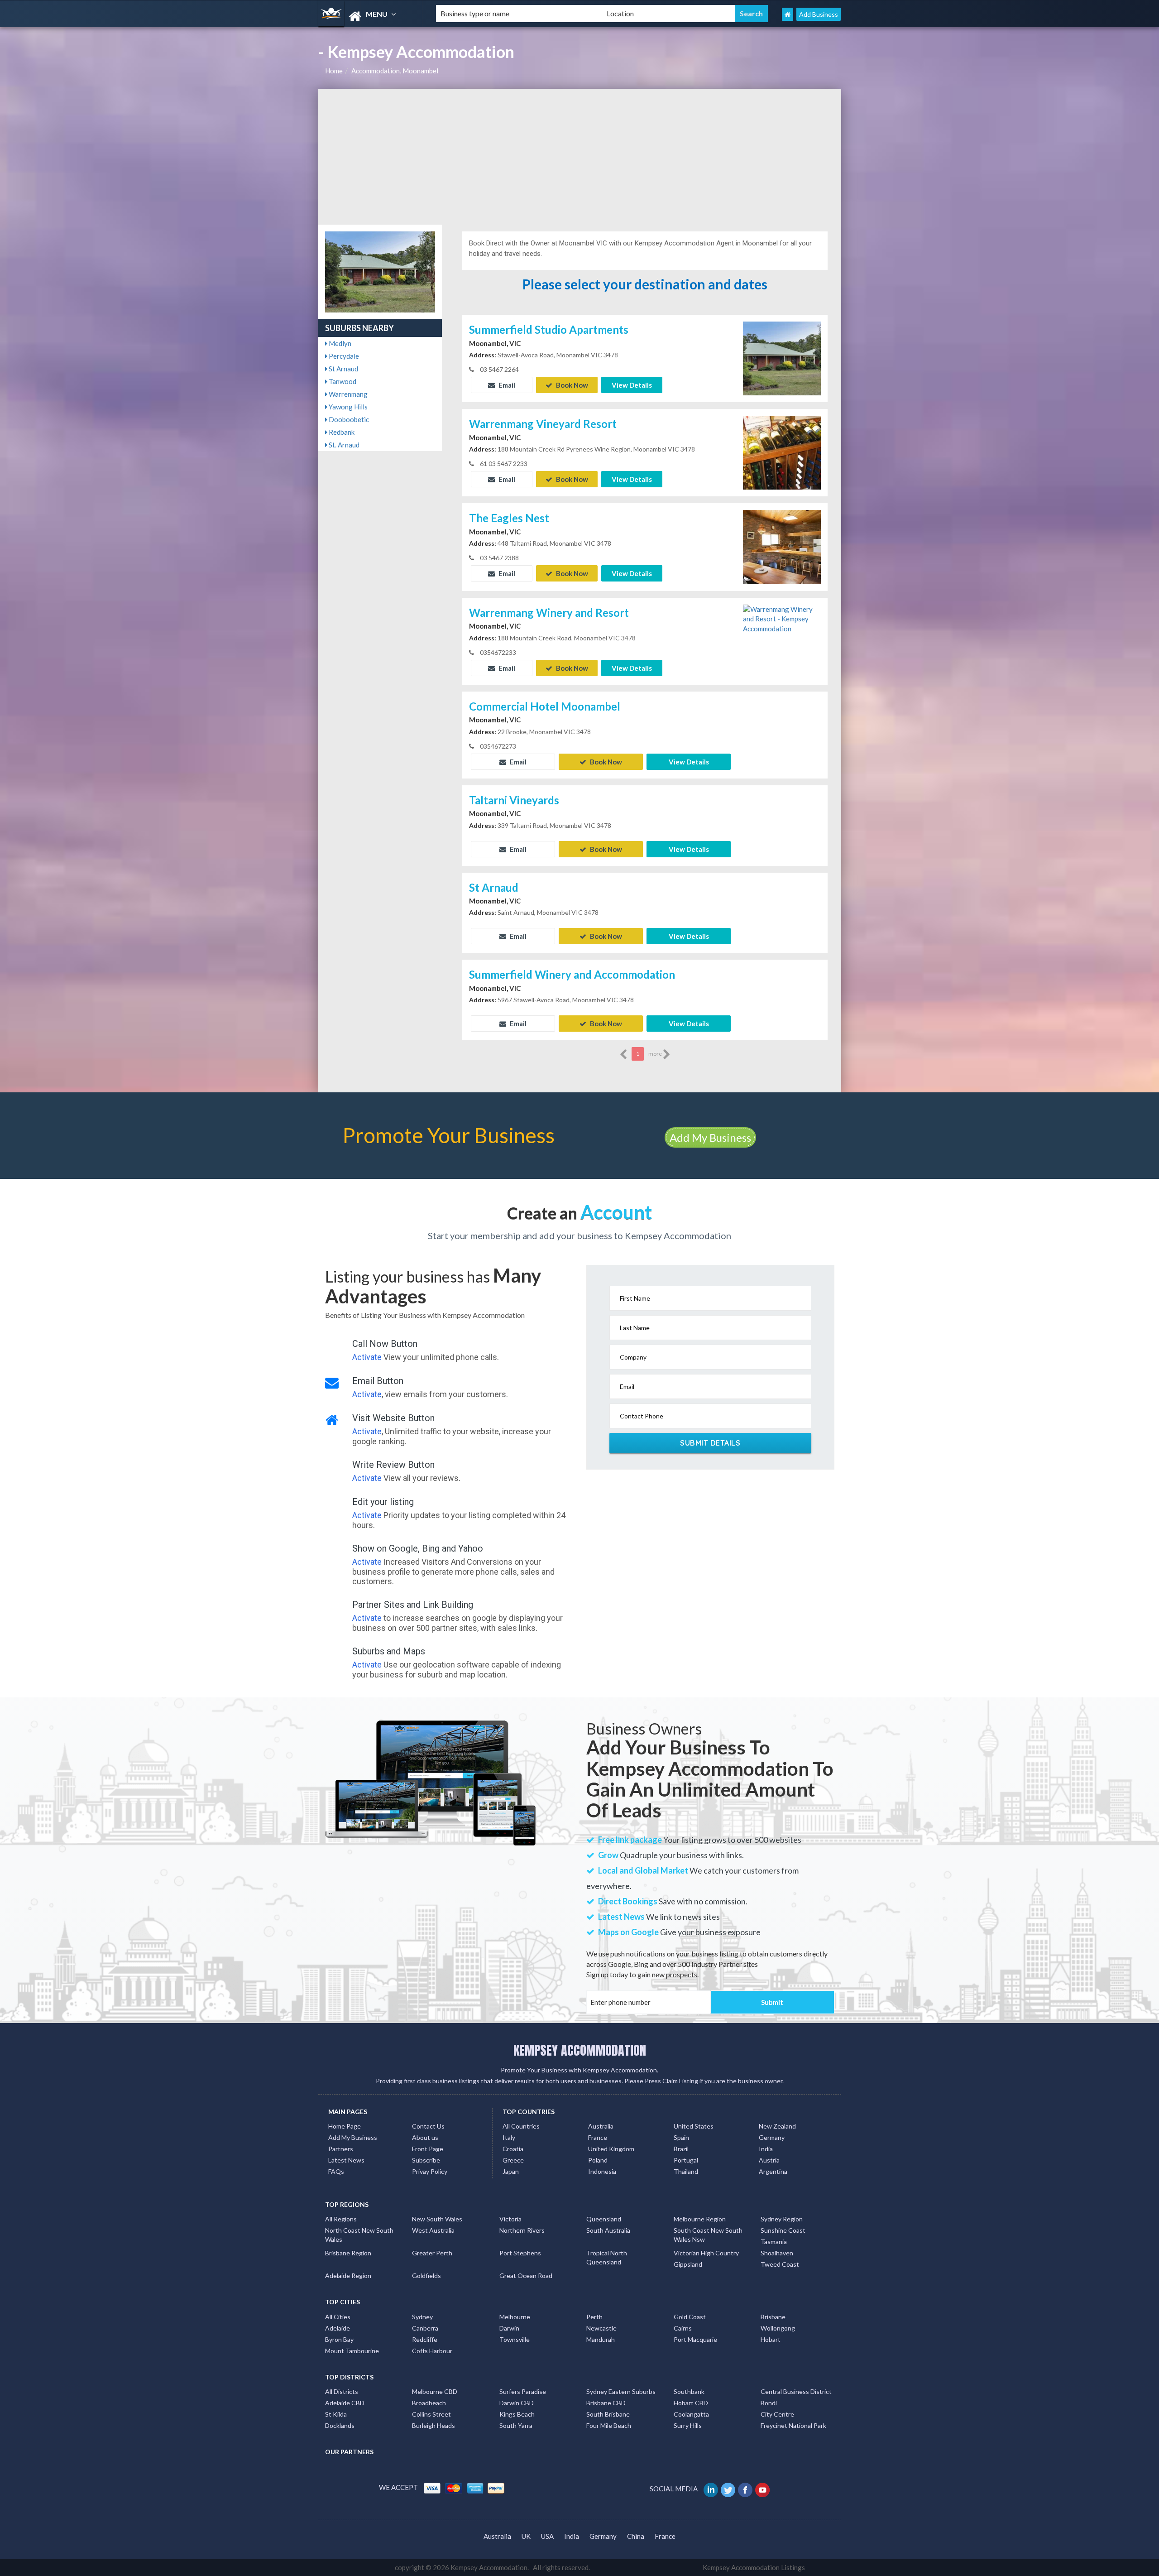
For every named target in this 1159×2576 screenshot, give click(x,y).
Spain (681, 2137)
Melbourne (515, 2317)
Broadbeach (429, 2403)
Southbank (689, 2391)
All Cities (338, 2317)
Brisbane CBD (606, 2403)
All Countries (521, 2126)
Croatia (513, 2149)
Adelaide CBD (345, 2403)
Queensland (604, 2219)
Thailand (686, 2171)
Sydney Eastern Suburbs (621, 2391)
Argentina (773, 2171)
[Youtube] (763, 2489)
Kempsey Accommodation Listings (754, 2567)
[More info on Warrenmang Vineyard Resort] (782, 452)
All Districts (342, 2391)
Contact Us (428, 2126)
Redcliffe (425, 2339)
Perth (594, 2317)
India (766, 2149)
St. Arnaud (343, 445)
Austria (769, 2160)
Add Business (819, 14)
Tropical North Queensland (607, 2257)
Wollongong (778, 2328)
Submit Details (710, 1443)
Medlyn (339, 343)
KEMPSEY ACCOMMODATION (580, 2050)
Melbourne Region (700, 2219)
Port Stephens (520, 2253)
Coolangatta (691, 2414)
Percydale (343, 356)
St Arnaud (343, 369)
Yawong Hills (347, 407)
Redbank (341, 432)
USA (547, 2536)
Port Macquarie (695, 2339)
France (598, 2137)
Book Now (571, 385)
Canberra (425, 2328)
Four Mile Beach (609, 2425)
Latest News (346, 2160)
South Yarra (516, 2425)
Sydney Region (782, 2219)
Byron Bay (339, 2339)
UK (526, 2536)
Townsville (515, 2339)
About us (425, 2137)
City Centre (777, 2414)
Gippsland (688, 2264)
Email (506, 385)
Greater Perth (432, 2253)
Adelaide (338, 2328)
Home (334, 71)
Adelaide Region (348, 2276)
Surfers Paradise (523, 2391)
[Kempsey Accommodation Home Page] (788, 14)
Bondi (769, 2403)
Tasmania (774, 2242)
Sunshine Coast (783, 2230)
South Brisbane (608, 2414)
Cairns (683, 2328)
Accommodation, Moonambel (395, 71)
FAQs (336, 2171)
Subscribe (426, 2160)
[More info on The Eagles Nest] (782, 546)
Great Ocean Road (526, 2276)
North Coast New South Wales (359, 2235)
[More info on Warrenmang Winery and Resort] (782, 618)
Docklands (340, 2425)
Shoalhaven (777, 2253)
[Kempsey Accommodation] (369, 17)
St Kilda (336, 2414)
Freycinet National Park (793, 2425)
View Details (632, 385)
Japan (511, 2171)
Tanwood (342, 381)
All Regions (341, 2219)
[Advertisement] (580, 157)
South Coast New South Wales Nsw (708, 2235)
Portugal (686, 2160)
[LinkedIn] (711, 2489)
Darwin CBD (517, 2403)
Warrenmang (347, 394)
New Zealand (777, 2126)
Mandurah (601, 2339)
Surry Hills (688, 2425)
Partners (341, 2149)
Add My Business (710, 1137)
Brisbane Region (348, 2253)
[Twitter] (729, 2489)
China (636, 2536)
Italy (509, 2137)
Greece (513, 2160)
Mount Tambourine (352, 2351)
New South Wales (437, 2219)
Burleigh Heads (433, 2425)
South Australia (608, 2230)
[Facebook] (746, 2489)
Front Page (428, 2149)
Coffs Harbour (432, 2351)
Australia (601, 2126)
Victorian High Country (706, 2253)
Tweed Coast (780, 2264)
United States (694, 2126)
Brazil (681, 2149)
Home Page (345, 2126)
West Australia (433, 2230)
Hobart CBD (691, 2403)
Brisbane (773, 2317)
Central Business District (796, 2391)
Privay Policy (430, 2171)
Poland (598, 2160)
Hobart (771, 2339)
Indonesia (602, 2171)
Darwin (509, 2328)
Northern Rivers (522, 2230)
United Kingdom (611, 2149)
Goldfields (426, 2276)
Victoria (510, 2219)
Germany (772, 2137)
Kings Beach (517, 2414)
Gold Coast (690, 2317)
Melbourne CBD (435, 2391)
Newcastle (601, 2328)
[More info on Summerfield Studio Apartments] (782, 357)
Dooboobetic (348, 419)
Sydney (422, 2317)
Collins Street (431, 2414)
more (656, 1054)
